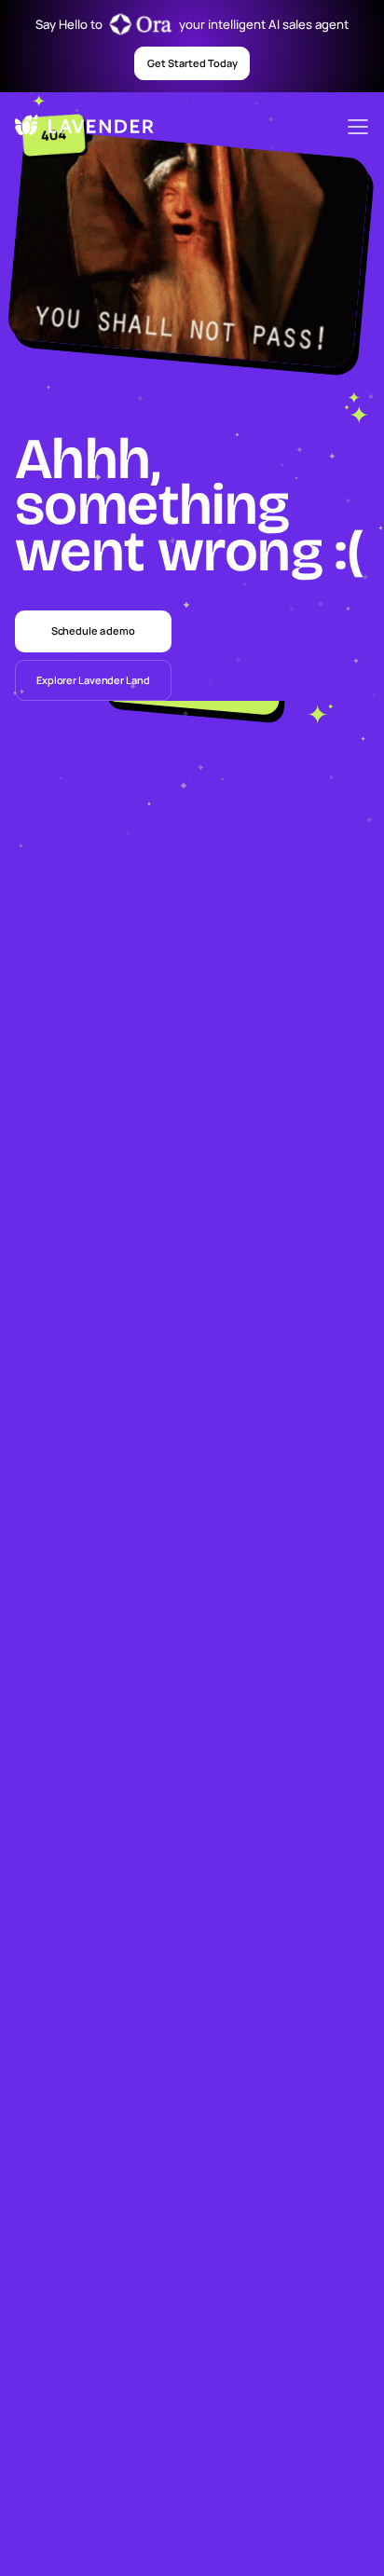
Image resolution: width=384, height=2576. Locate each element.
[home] (69, 128)
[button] (358, 127)
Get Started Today (192, 63)
